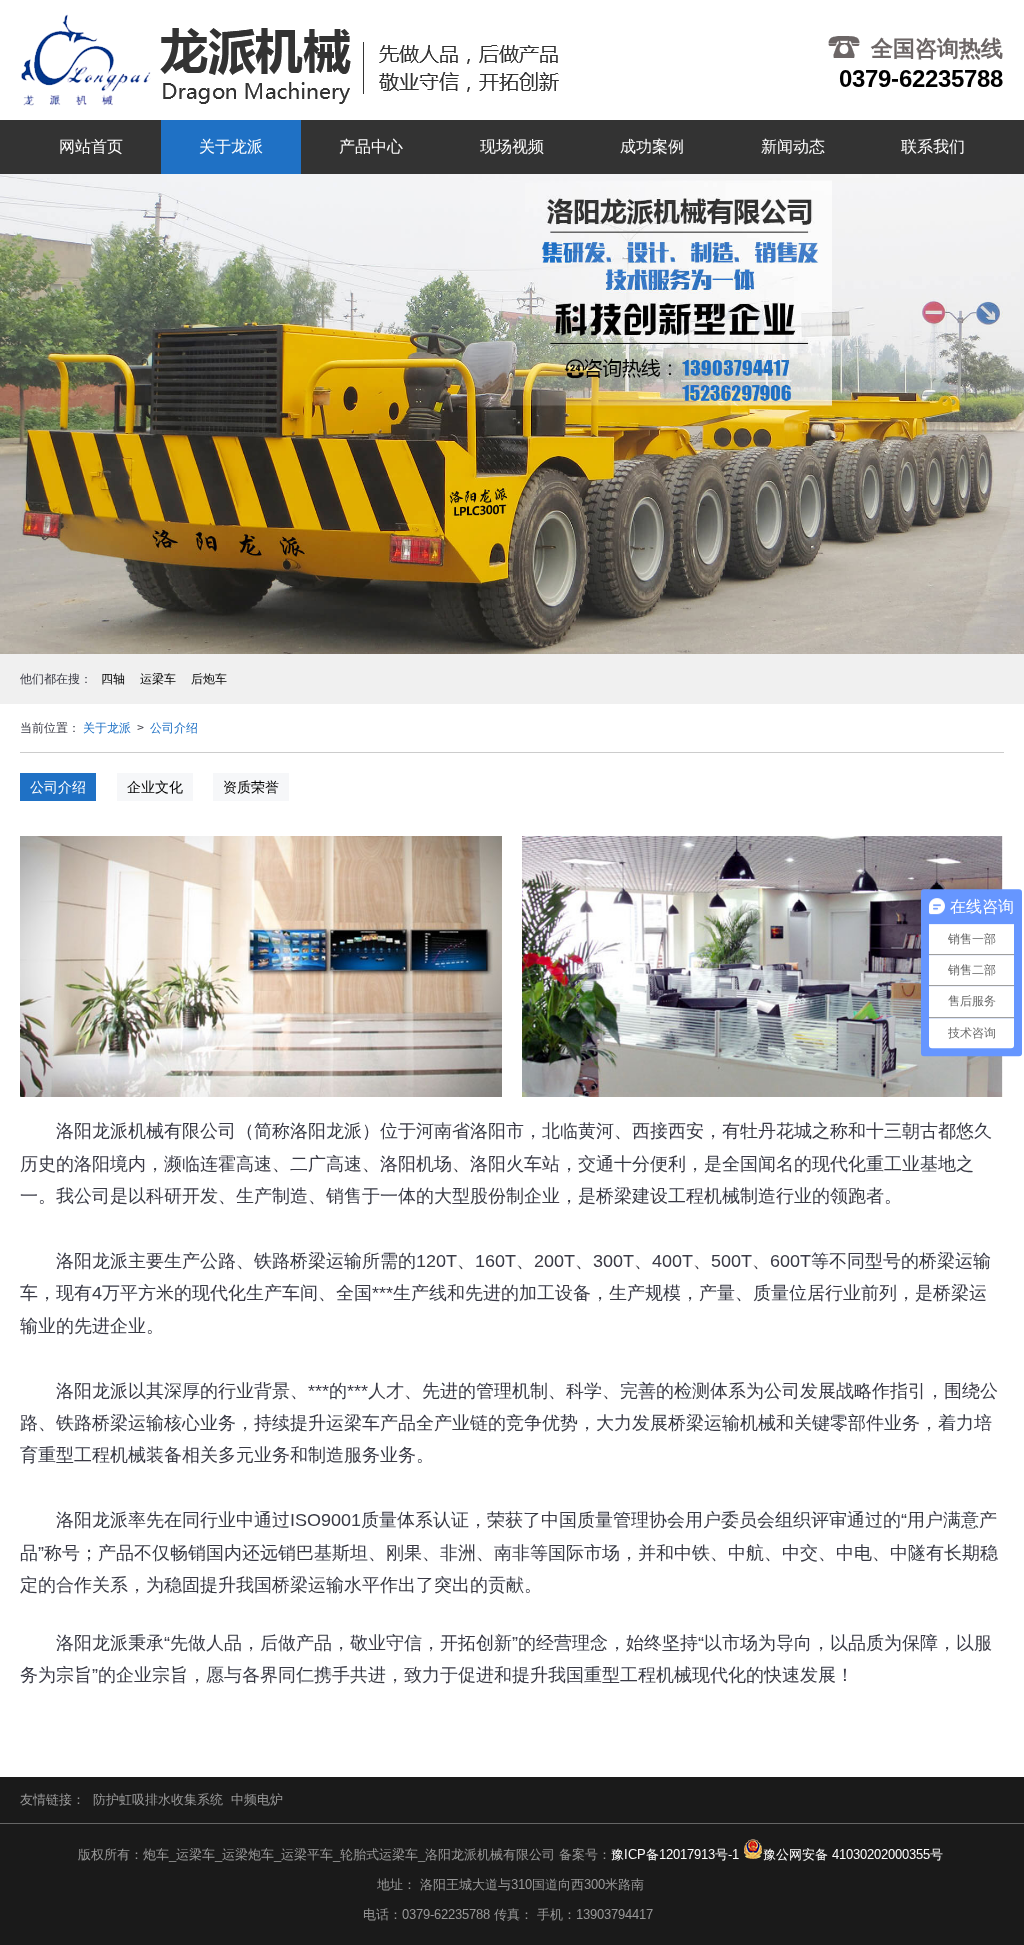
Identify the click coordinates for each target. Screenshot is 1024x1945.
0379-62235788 (921, 78)
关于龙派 (107, 728)
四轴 (113, 679)
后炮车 (209, 679)
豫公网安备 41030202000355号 (853, 1854)
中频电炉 (257, 1799)
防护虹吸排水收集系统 (158, 1799)
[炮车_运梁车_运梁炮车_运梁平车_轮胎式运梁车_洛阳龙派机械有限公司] (289, 60)
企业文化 (155, 787)
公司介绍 (174, 728)
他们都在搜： (56, 679)
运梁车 (158, 679)
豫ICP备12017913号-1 (675, 1854)
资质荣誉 (251, 787)
